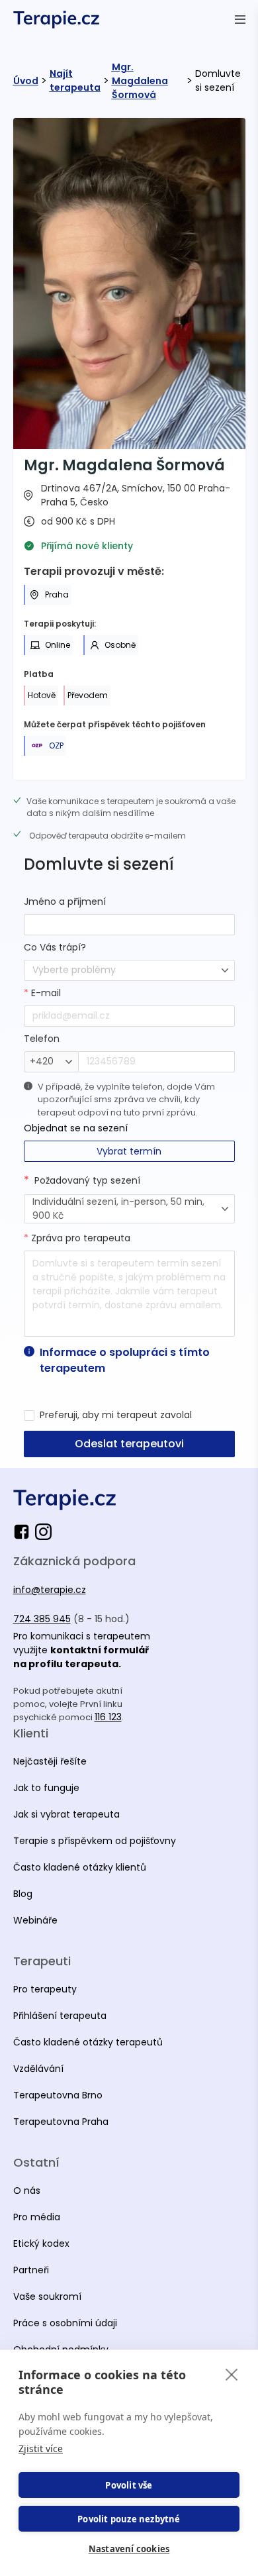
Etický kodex (41, 2243)
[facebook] (24, 1532)
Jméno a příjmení (65, 902)
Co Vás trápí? (55, 947)
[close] (232, 2374)
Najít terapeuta (75, 80)
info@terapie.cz (50, 1590)
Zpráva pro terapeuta (77, 1238)
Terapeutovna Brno (58, 2095)
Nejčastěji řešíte (50, 1761)
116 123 (108, 1717)
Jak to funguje (46, 1788)
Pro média (37, 2217)
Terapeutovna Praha (61, 2122)
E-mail (42, 993)
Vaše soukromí (47, 2296)
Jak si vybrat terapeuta (66, 1814)
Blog (23, 1894)
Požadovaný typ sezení (87, 1180)
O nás (27, 2190)
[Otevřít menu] (240, 19)
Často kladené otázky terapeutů (88, 2042)
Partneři (31, 2270)
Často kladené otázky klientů (80, 1867)
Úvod (26, 81)
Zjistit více (41, 2448)
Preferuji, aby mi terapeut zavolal (116, 1415)
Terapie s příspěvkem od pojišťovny (95, 1841)
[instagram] (43, 1532)
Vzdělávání (38, 2069)
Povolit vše (129, 2485)
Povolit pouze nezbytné (129, 2519)
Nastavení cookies (129, 2549)
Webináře (35, 1920)
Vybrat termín (129, 1151)
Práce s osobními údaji (65, 2323)
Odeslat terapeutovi (129, 1444)
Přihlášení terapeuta (60, 2016)
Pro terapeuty (45, 1989)
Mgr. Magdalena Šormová (140, 81)
